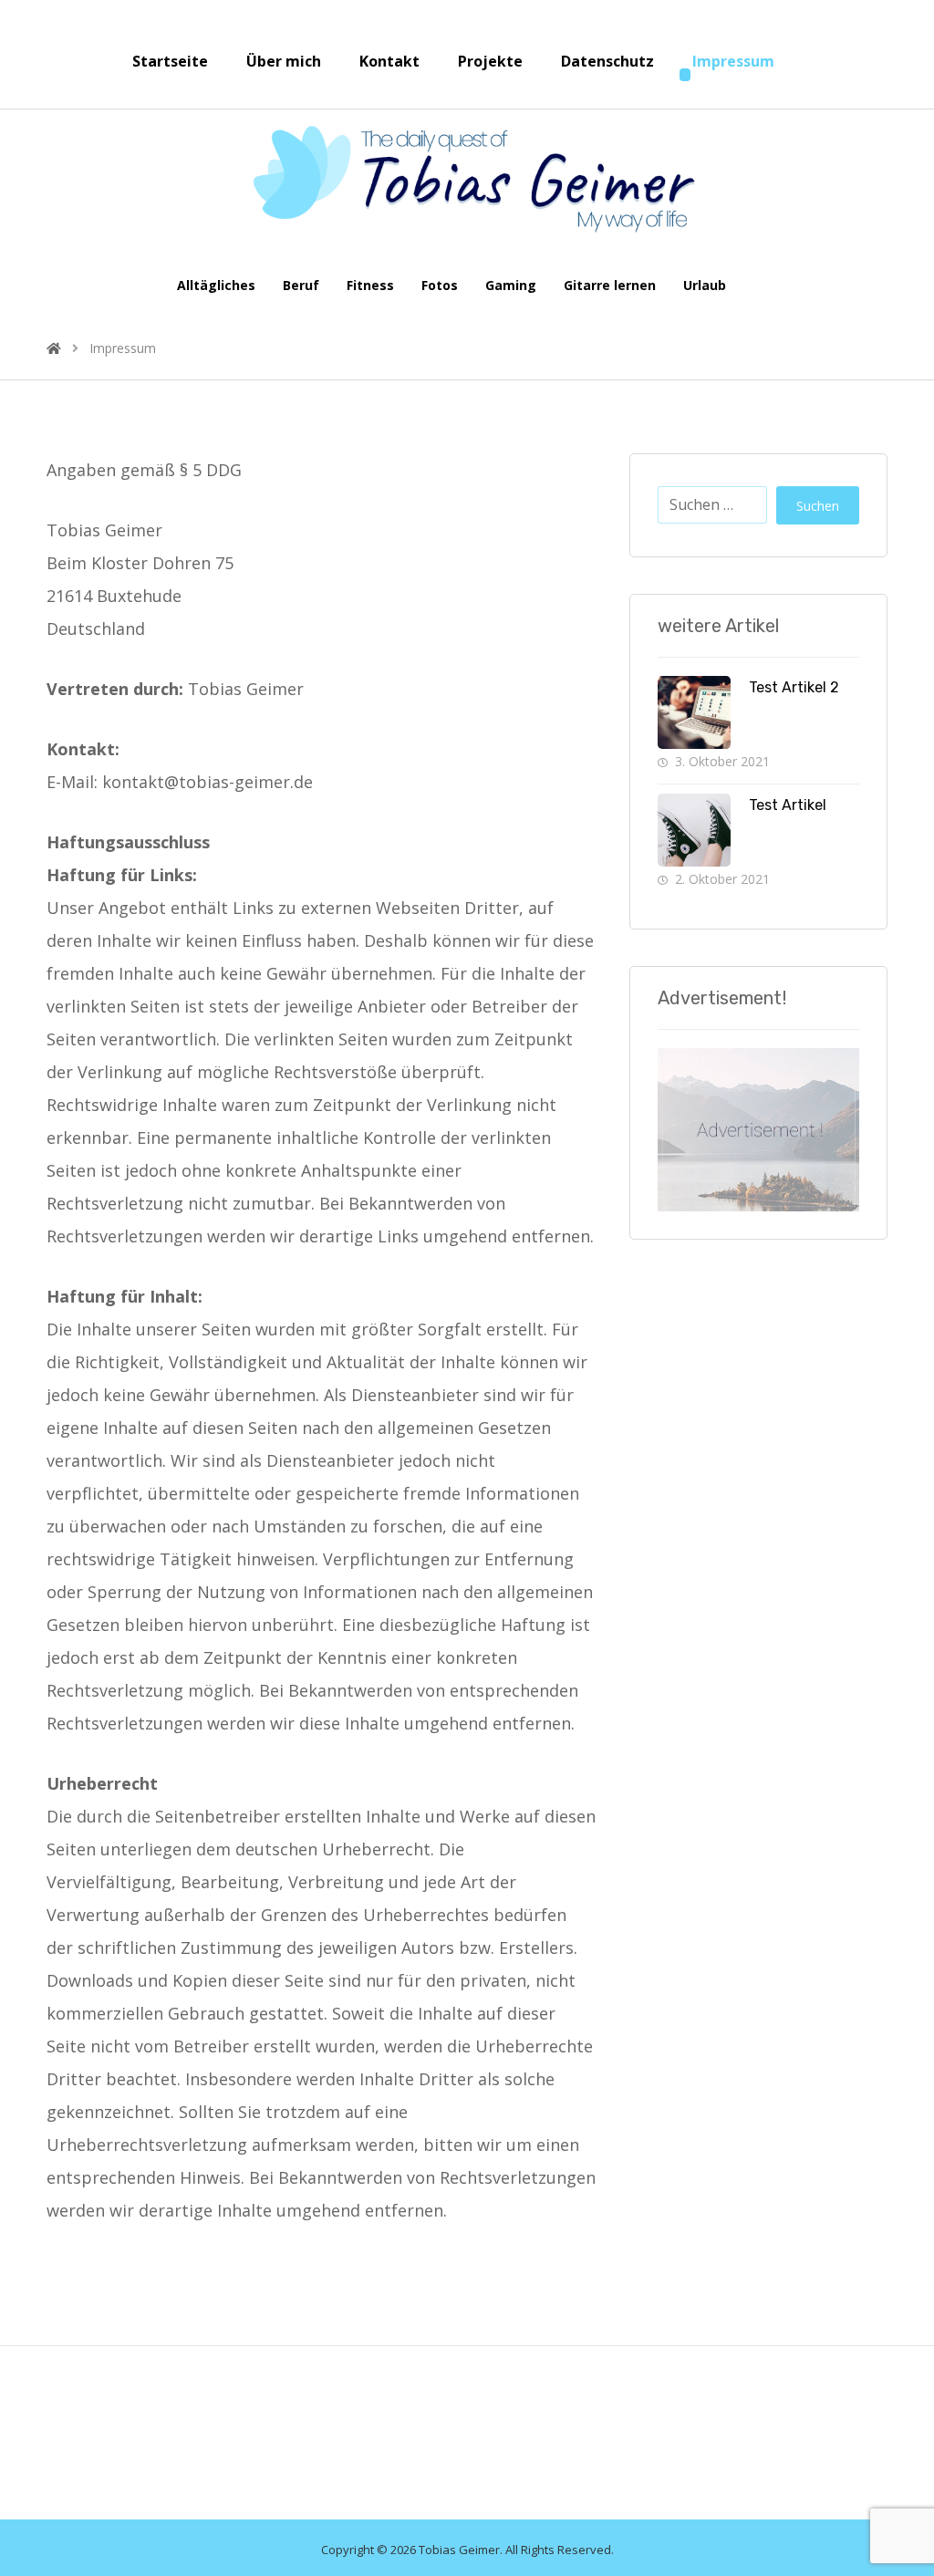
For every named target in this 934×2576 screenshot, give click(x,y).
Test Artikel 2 (794, 687)
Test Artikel (788, 805)
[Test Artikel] (694, 830)
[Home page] (54, 348)
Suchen (818, 506)
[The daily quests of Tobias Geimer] (467, 179)
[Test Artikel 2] (694, 712)
